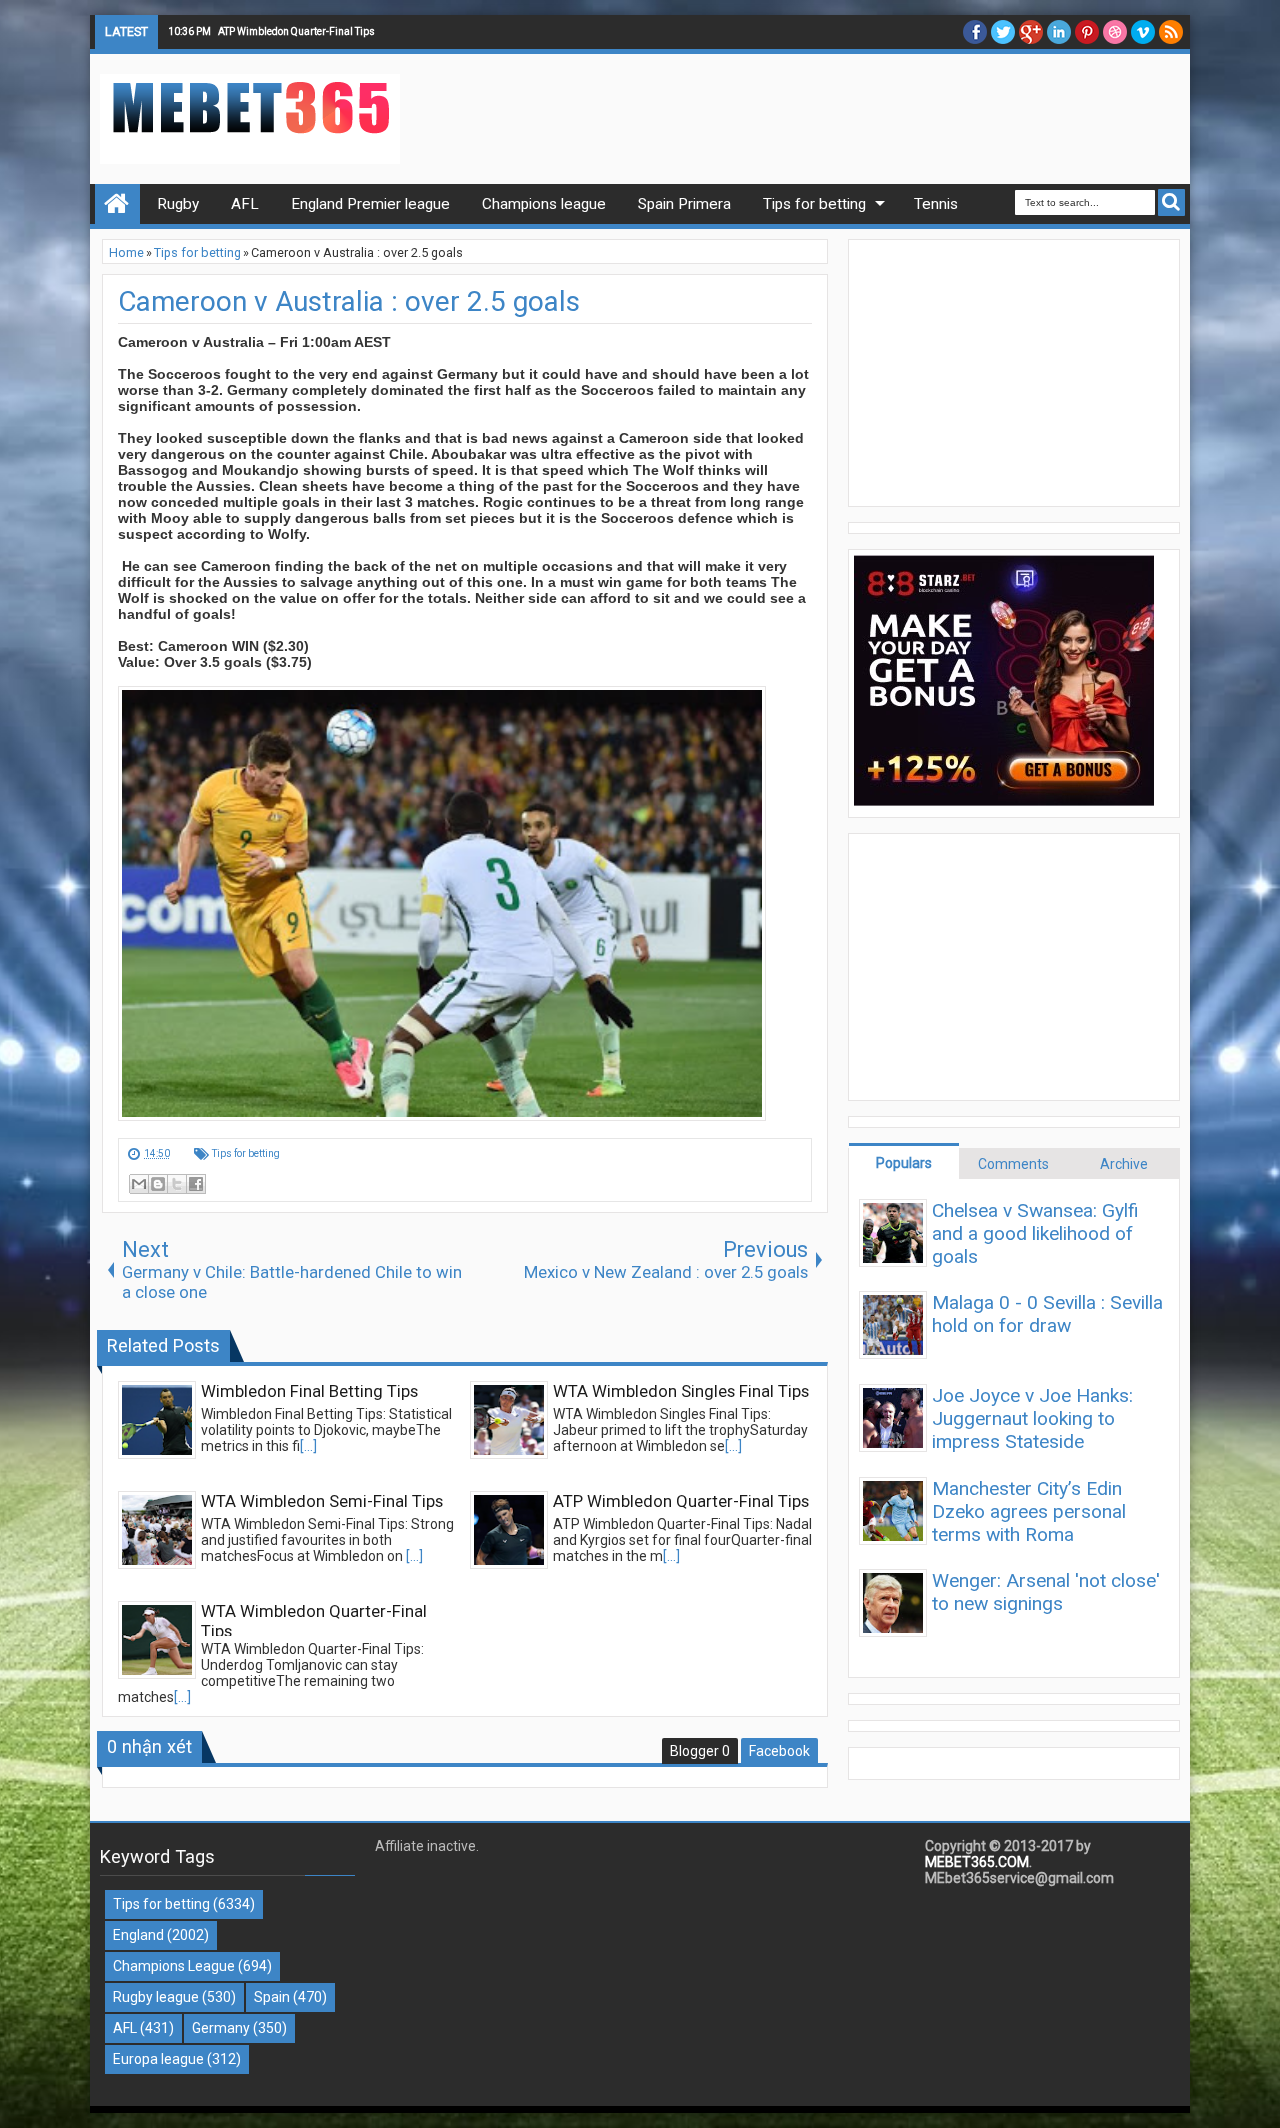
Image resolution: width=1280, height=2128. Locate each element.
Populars (904, 1163)
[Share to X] (177, 1184)
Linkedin (1059, 32)
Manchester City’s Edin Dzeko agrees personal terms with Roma (1029, 1511)
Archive (1124, 1164)
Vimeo (1143, 32)
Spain (272, 1997)
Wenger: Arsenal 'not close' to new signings (1046, 1592)
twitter (1003, 32)
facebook (975, 32)
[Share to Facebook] (196, 1184)
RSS (1171, 32)
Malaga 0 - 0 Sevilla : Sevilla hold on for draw (1047, 1314)
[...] (308, 1446)
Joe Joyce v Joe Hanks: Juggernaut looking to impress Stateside (1032, 1418)
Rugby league (156, 1997)
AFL (125, 2028)
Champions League (174, 1966)
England (138, 1935)
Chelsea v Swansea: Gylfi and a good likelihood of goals (1035, 1233)
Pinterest (1087, 32)
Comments (1013, 1164)
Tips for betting (246, 1153)
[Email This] (139, 1184)
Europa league (158, 2059)
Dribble (1115, 32)
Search (1171, 202)
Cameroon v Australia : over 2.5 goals (349, 301)
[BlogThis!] (158, 1184)
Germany (221, 2028)
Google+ (1031, 32)
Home (117, 204)
